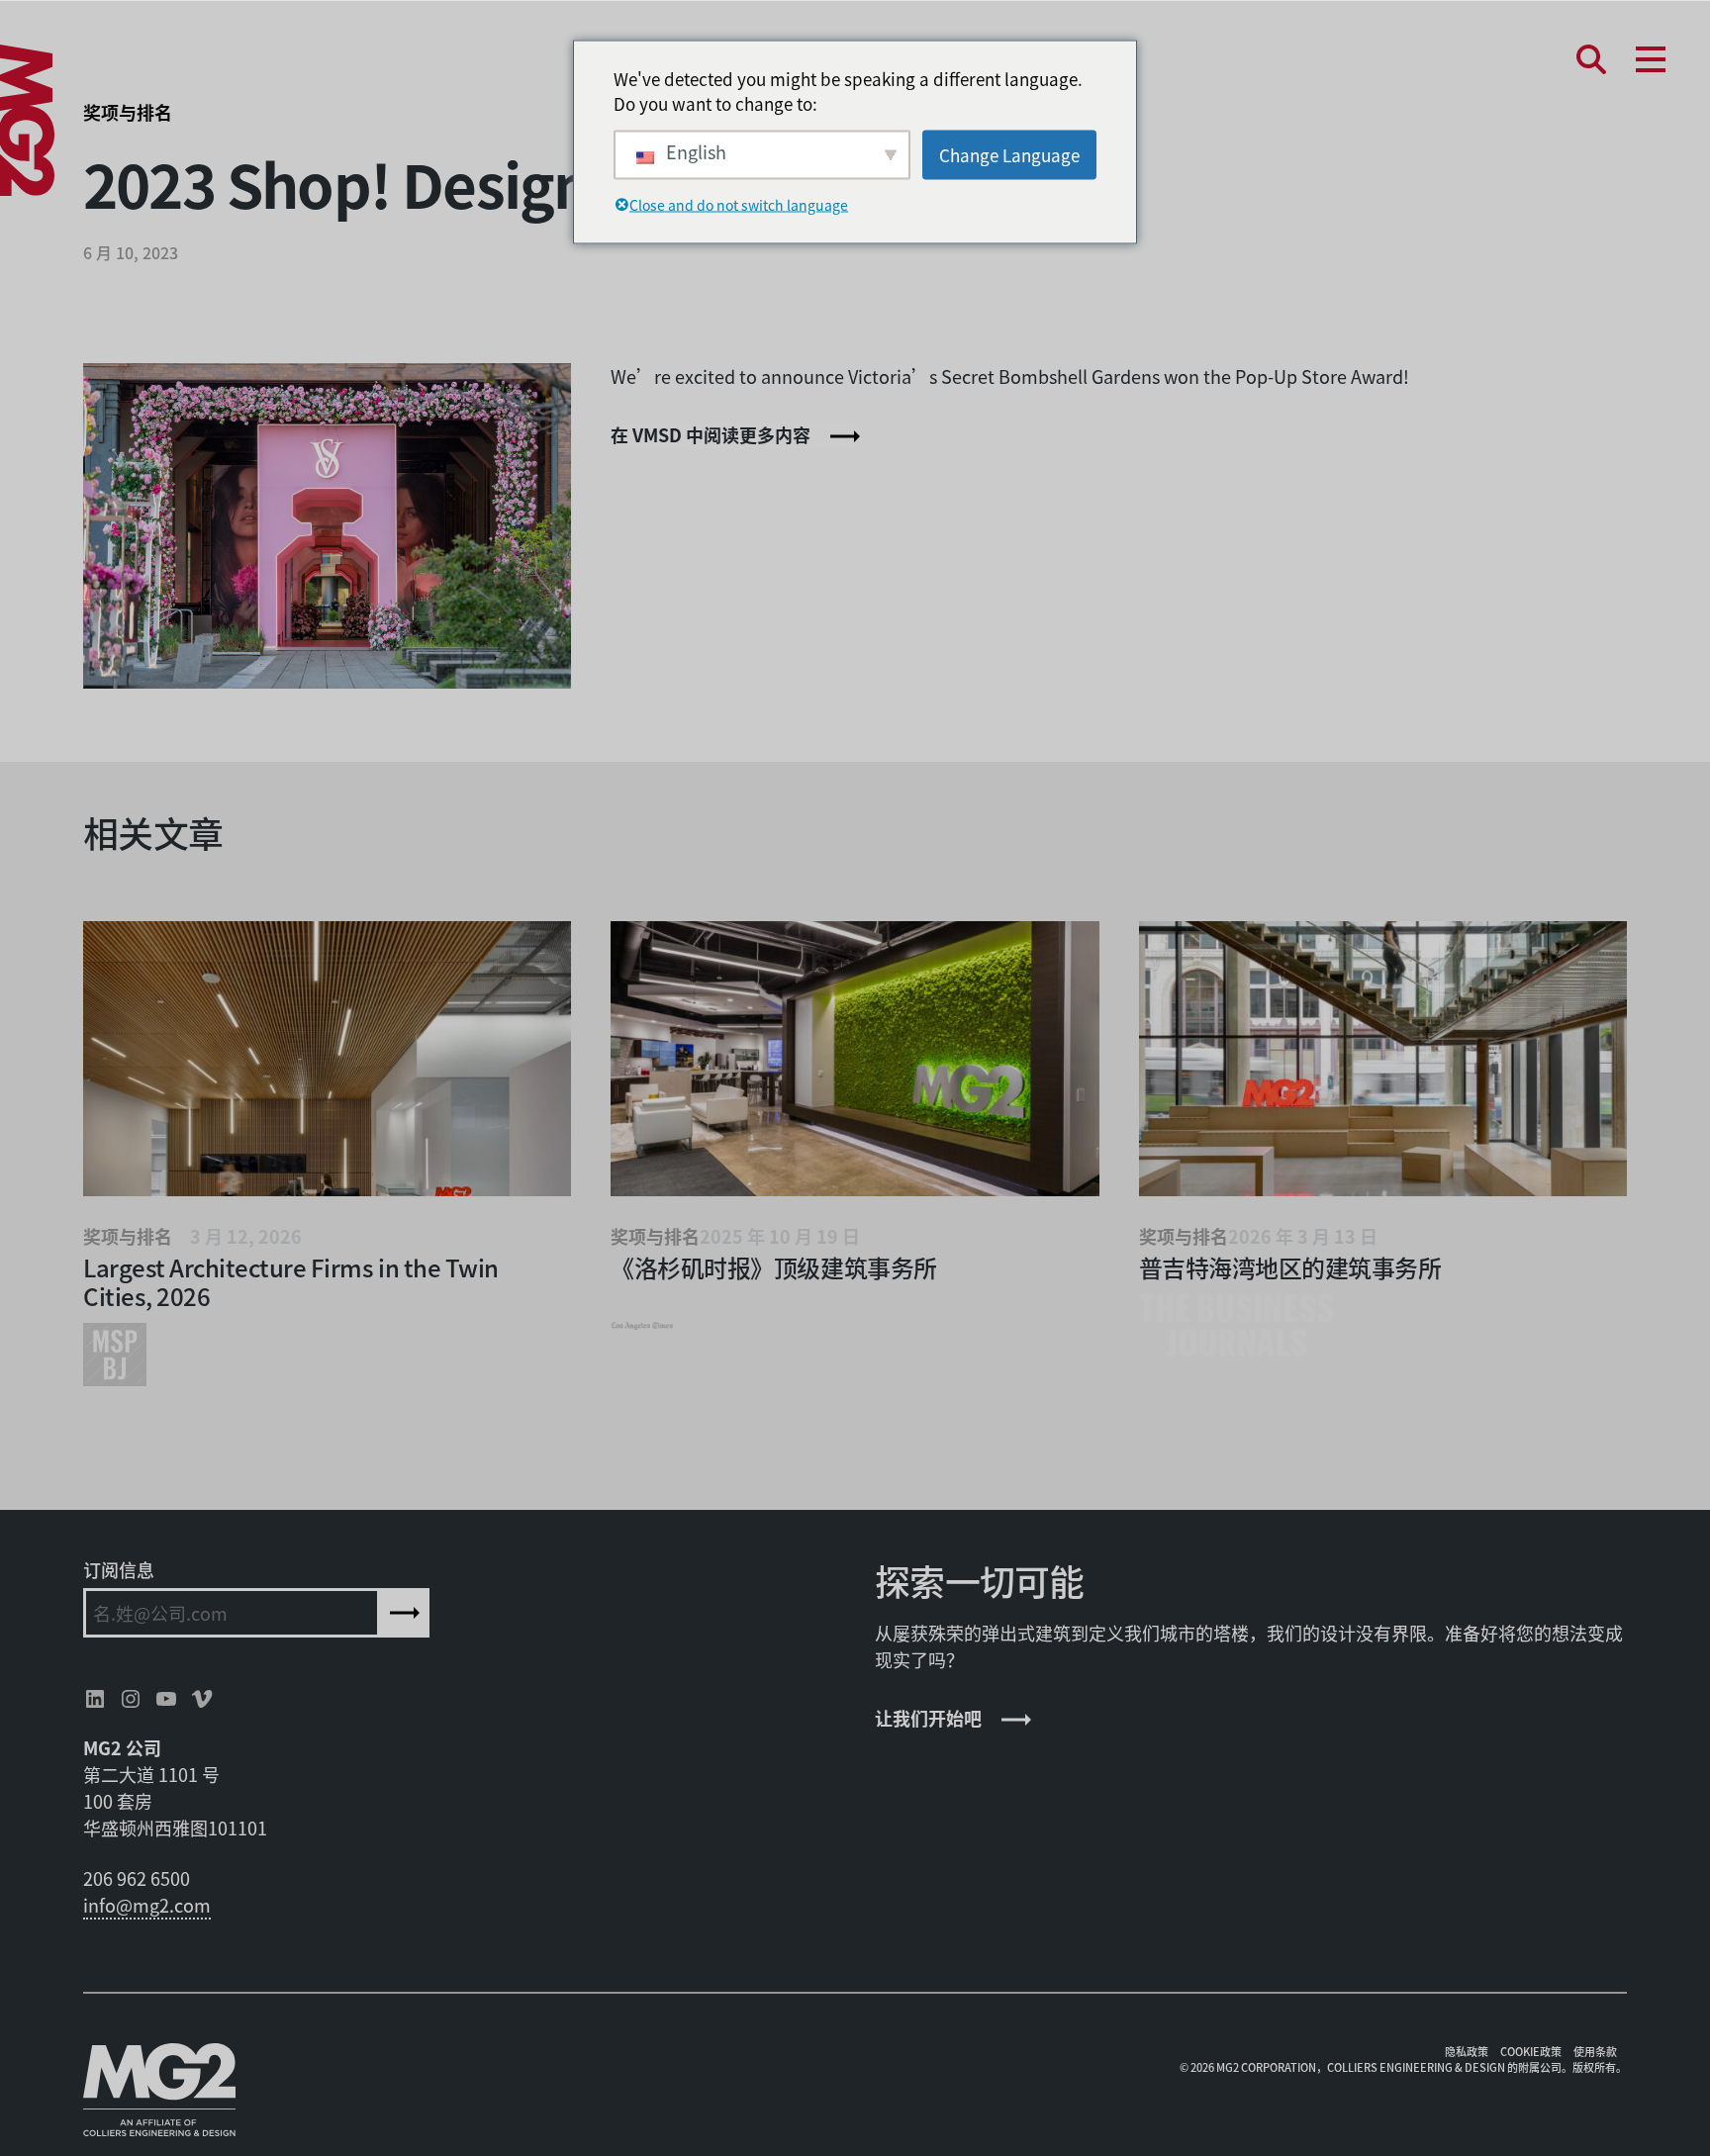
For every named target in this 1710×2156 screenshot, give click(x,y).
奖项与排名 (128, 112)
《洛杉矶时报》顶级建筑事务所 (773, 1267)
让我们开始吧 (928, 1718)
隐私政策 (1467, 2051)
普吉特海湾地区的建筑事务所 (1290, 1267)
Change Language (1009, 154)
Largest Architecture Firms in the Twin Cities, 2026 (291, 1281)
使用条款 (1595, 2051)
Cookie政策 (1531, 2051)
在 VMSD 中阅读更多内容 (711, 434)
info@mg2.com (147, 1905)
